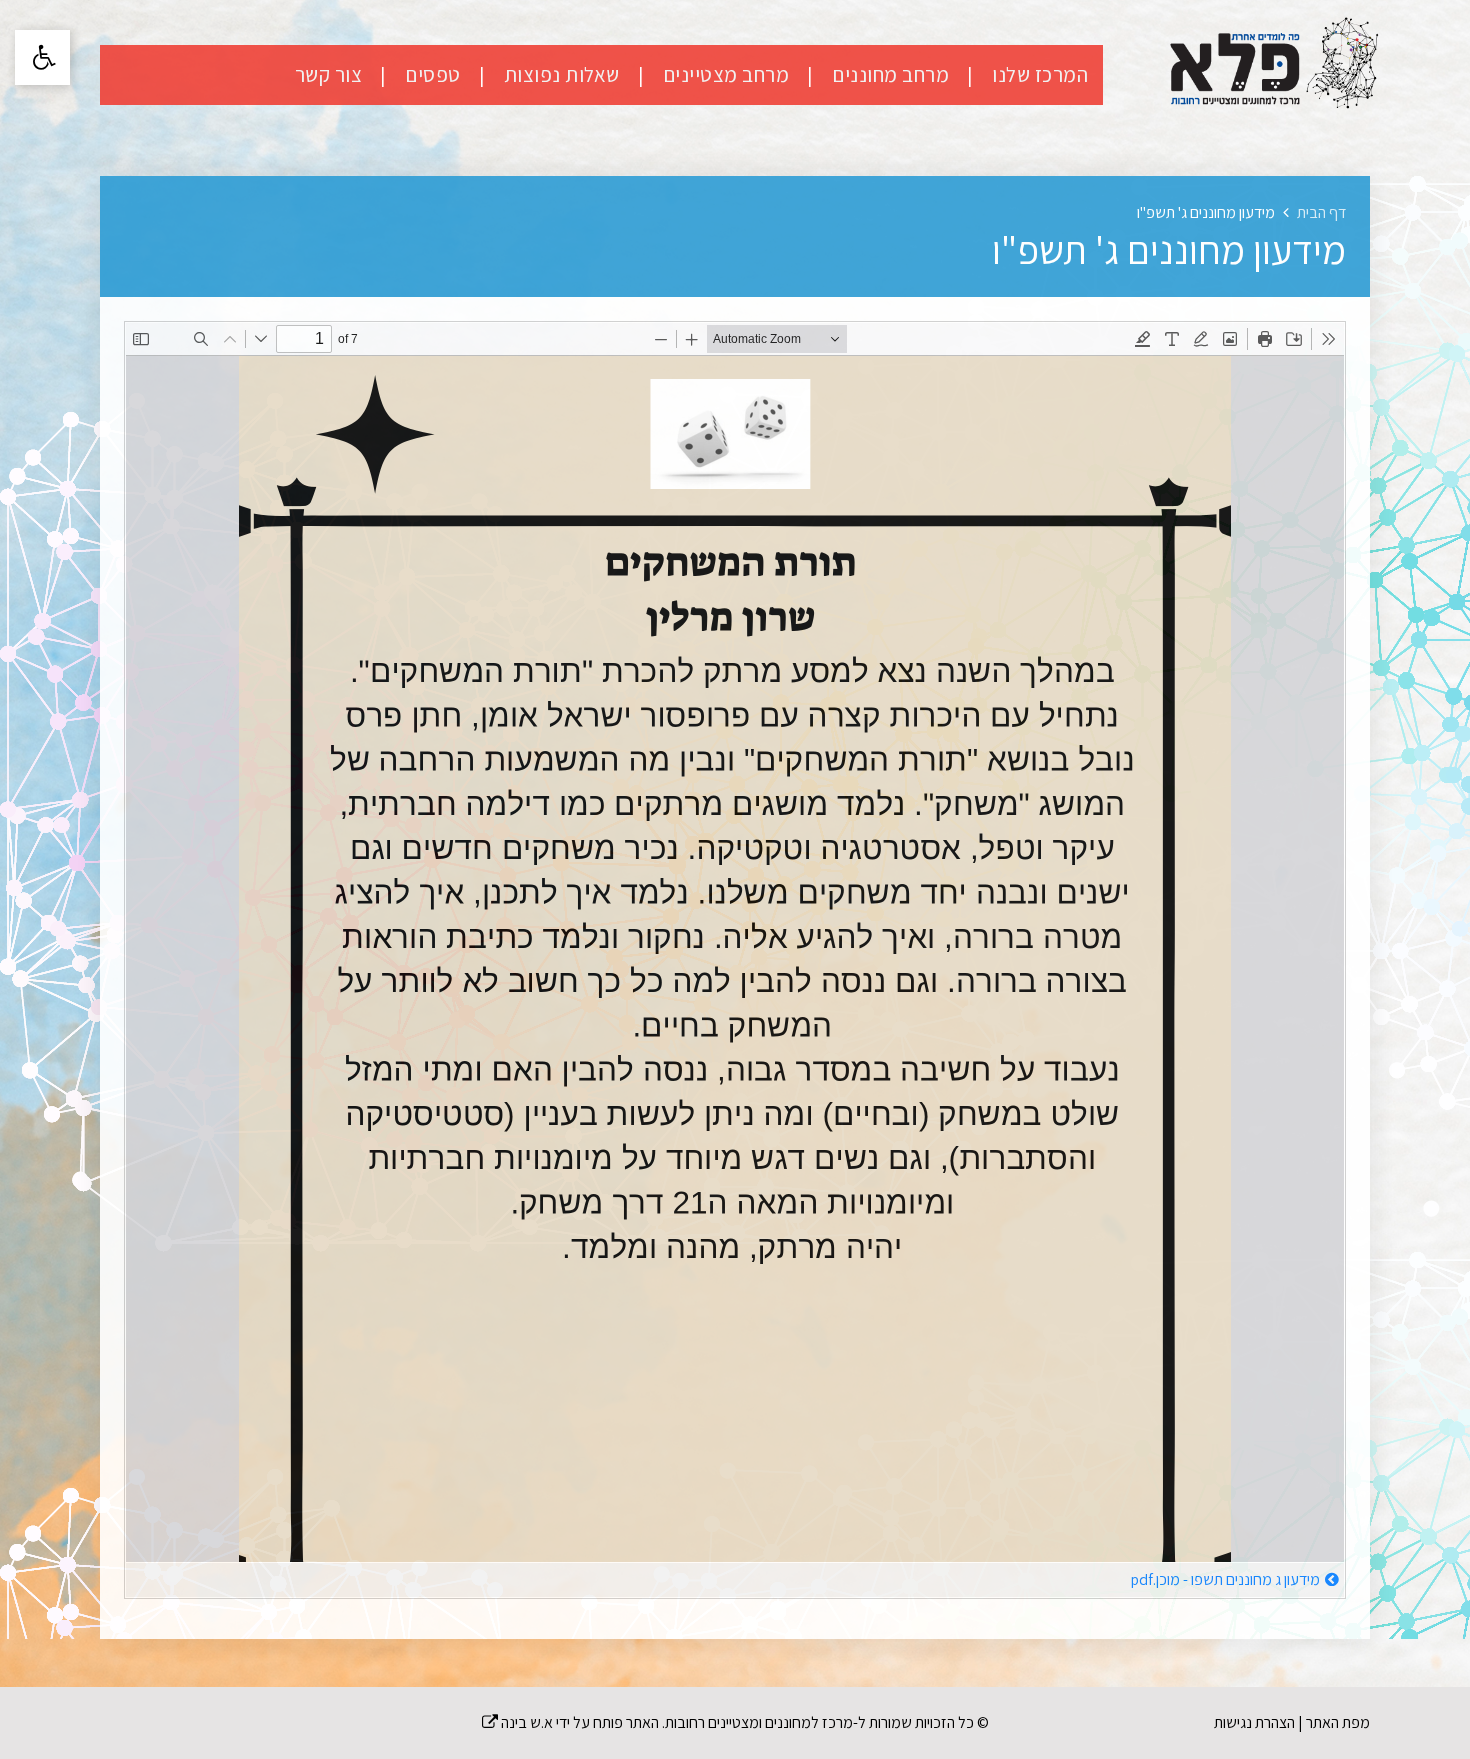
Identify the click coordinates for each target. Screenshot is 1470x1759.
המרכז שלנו (1038, 74)
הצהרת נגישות (1254, 1722)
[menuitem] (1020, 75)
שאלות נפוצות (559, 74)
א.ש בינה (517, 1722)
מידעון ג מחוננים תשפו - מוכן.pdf (1225, 1579)
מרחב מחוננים (888, 74)
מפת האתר (1338, 1722)
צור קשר (329, 74)
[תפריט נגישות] (42, 57)
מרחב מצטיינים (723, 74)
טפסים (431, 74)
